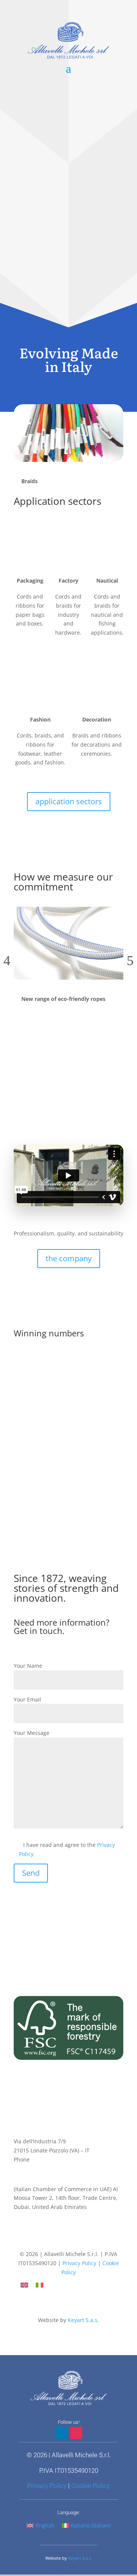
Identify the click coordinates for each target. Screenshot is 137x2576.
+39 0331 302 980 (53, 2159)
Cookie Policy (90, 2486)
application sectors (69, 801)
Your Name (28, 1666)
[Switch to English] (24, 2285)
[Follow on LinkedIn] (61, 2240)
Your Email (27, 1699)
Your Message (32, 1733)
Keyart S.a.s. (83, 2320)
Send (31, 1873)
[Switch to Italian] (40, 2285)
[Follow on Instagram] (76, 2240)
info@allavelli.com (37, 2169)
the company (69, 1258)
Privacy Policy (79, 2263)
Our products (68, 319)
